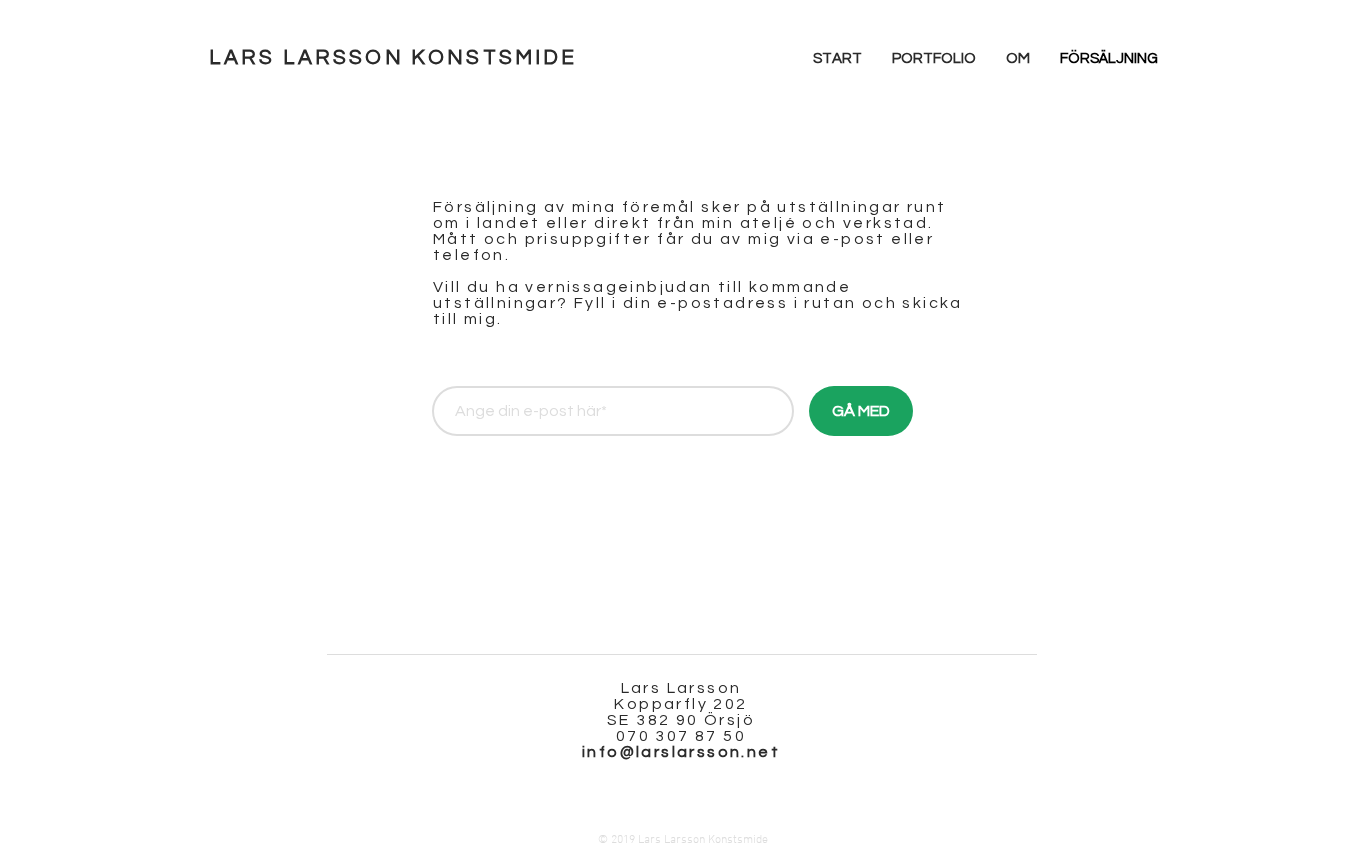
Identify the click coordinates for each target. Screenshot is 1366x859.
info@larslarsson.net (681, 752)
